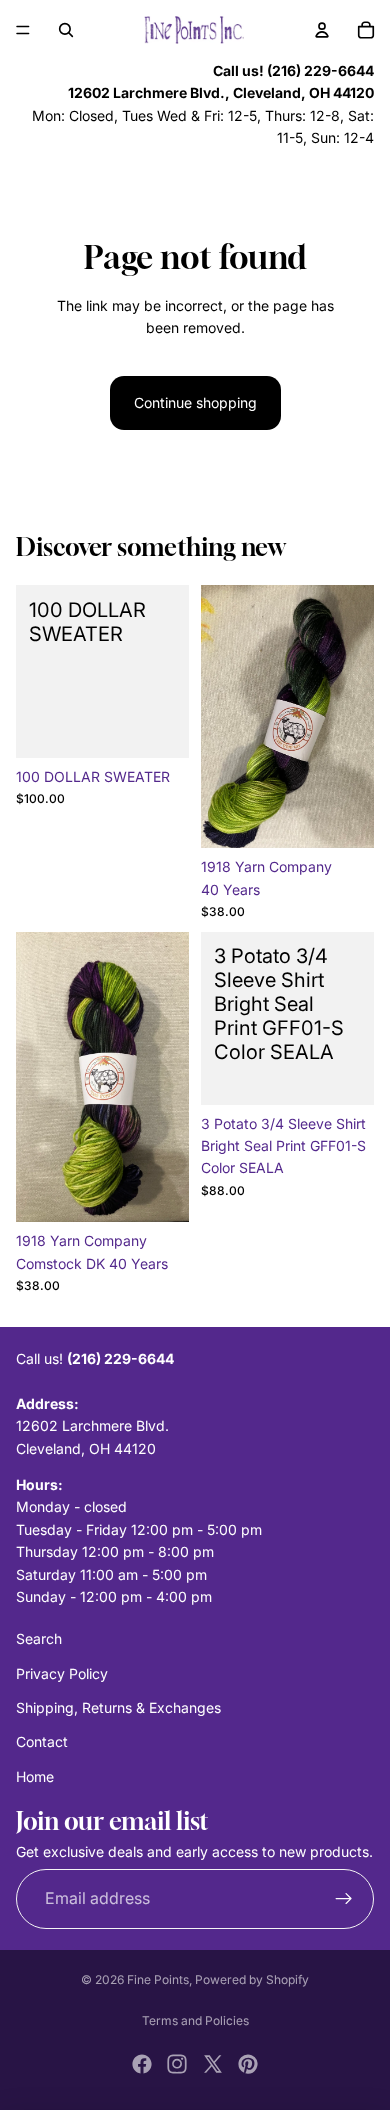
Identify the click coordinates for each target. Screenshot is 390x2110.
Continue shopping (195, 402)
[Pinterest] (248, 2064)
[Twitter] (213, 2064)
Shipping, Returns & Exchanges (118, 1707)
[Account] (322, 30)
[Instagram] (177, 2064)
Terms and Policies (195, 2020)
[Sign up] (344, 1899)
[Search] (66, 30)
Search (39, 1638)
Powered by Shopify (252, 1979)
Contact (42, 1742)
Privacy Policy (62, 1673)
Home (35, 1776)
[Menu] (23, 30)
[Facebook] (142, 2064)
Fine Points (158, 1979)
